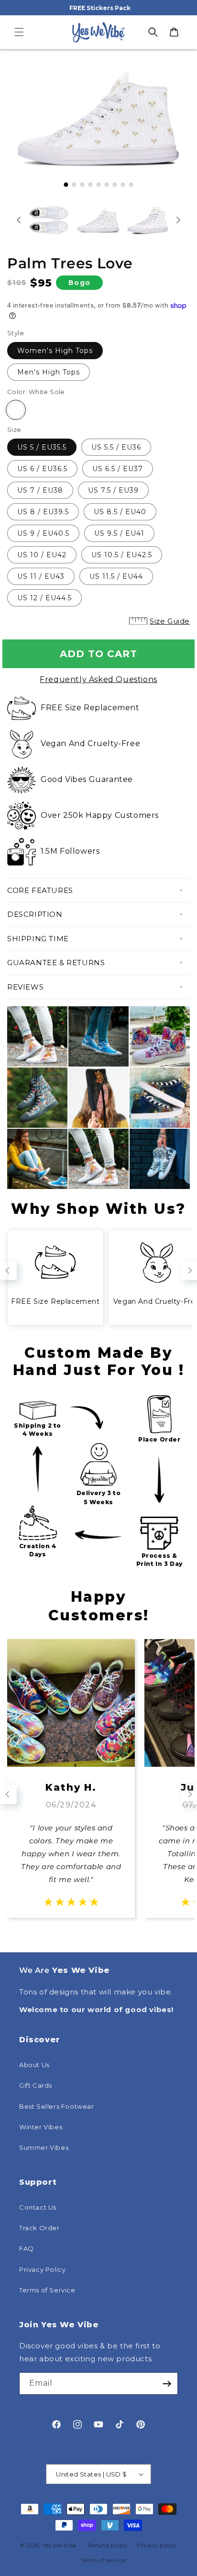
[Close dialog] (183, 1213)
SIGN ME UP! (98, 1337)
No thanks (98, 1354)
